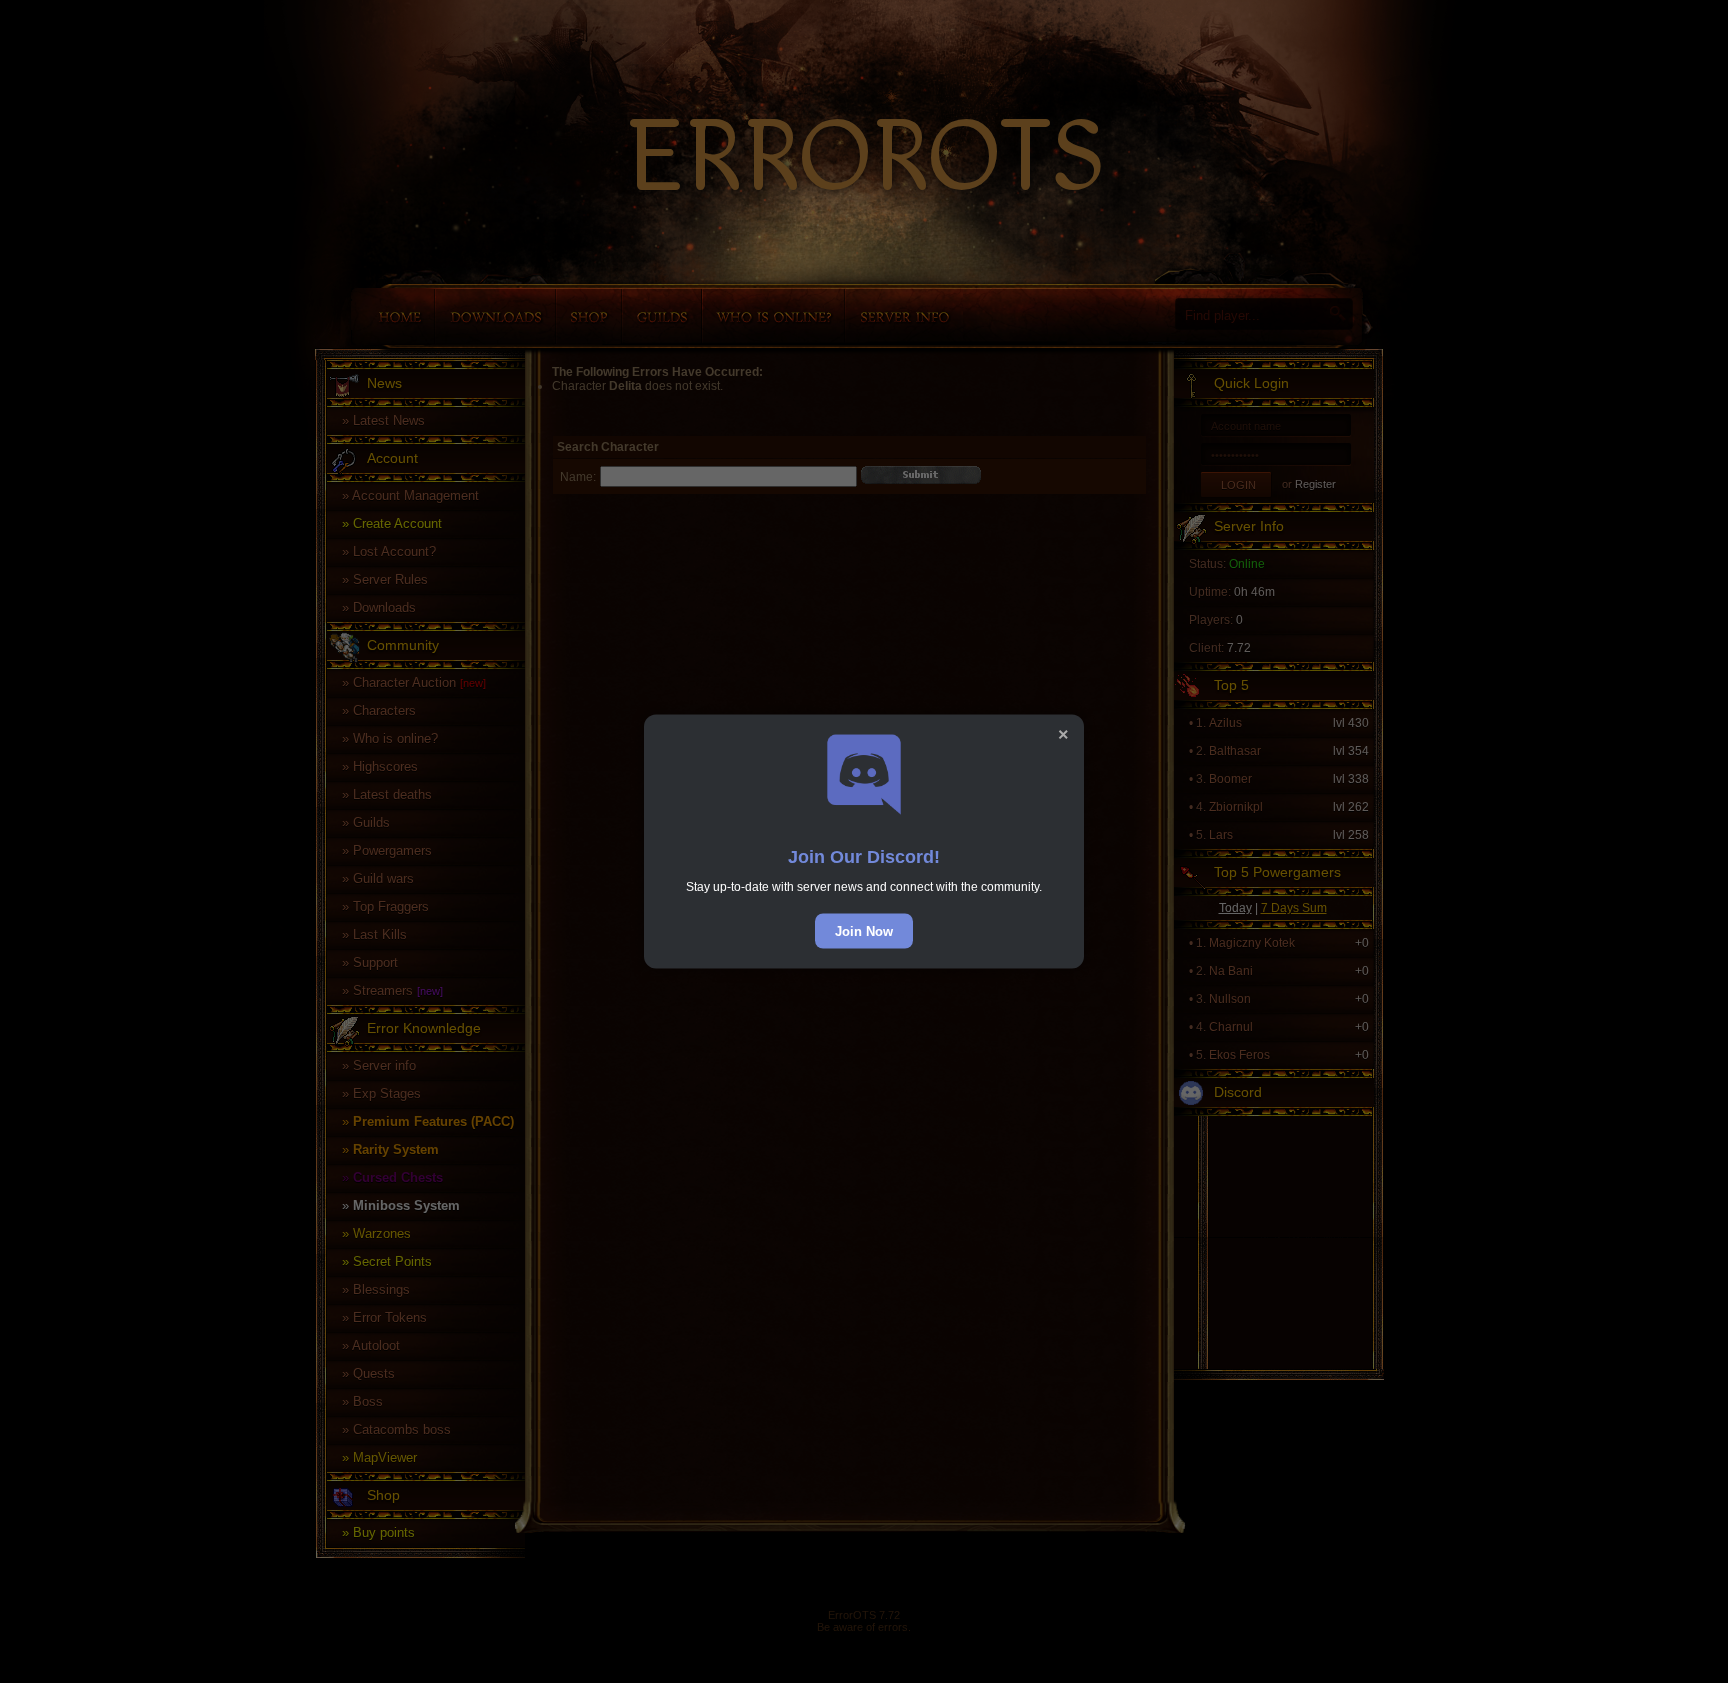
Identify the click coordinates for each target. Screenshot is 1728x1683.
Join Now (864, 931)
